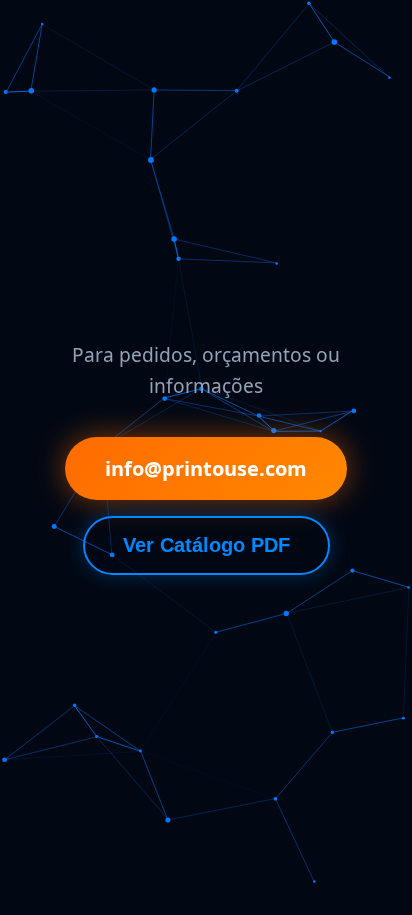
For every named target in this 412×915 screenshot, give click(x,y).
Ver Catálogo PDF (206, 545)
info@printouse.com (206, 468)
